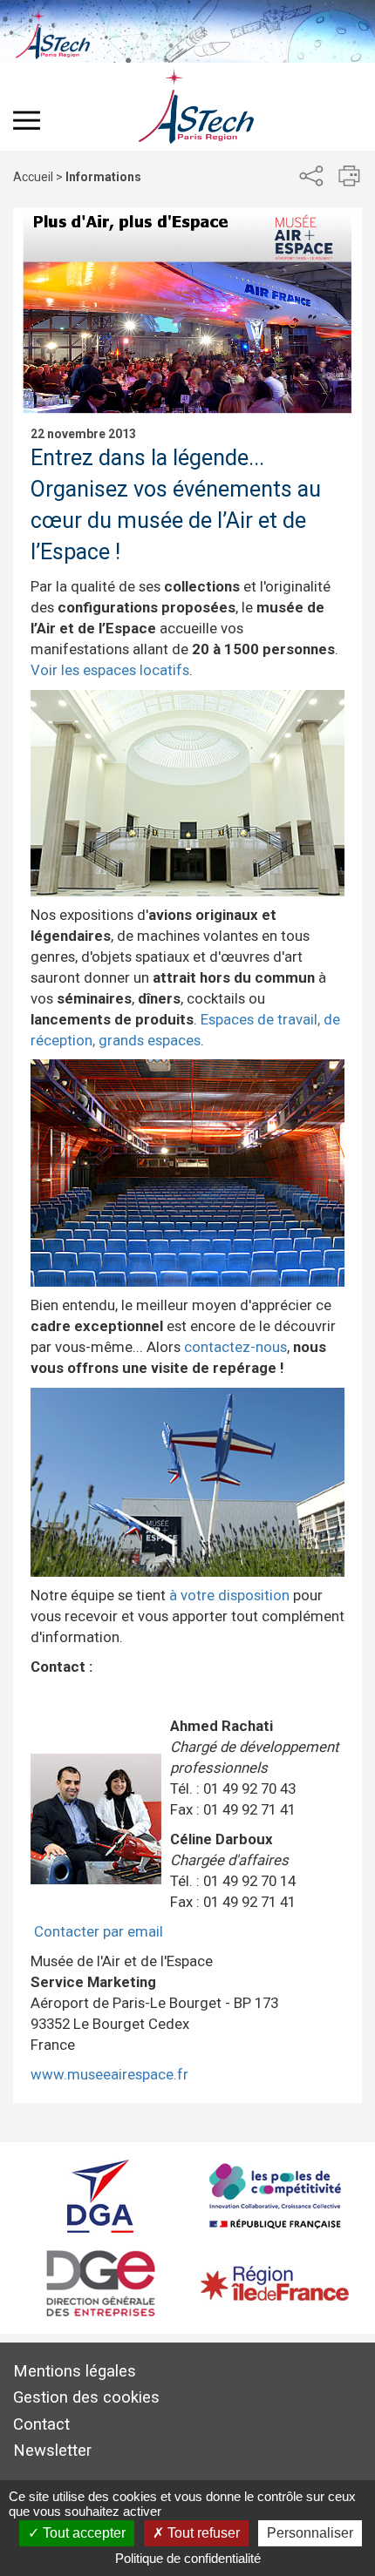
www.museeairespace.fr (109, 2074)
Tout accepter (82, 2533)
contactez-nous (235, 1347)
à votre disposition (228, 1595)
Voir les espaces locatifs (110, 670)
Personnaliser (310, 2533)
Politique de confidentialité (188, 2558)
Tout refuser (202, 2533)
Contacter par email (99, 1931)
